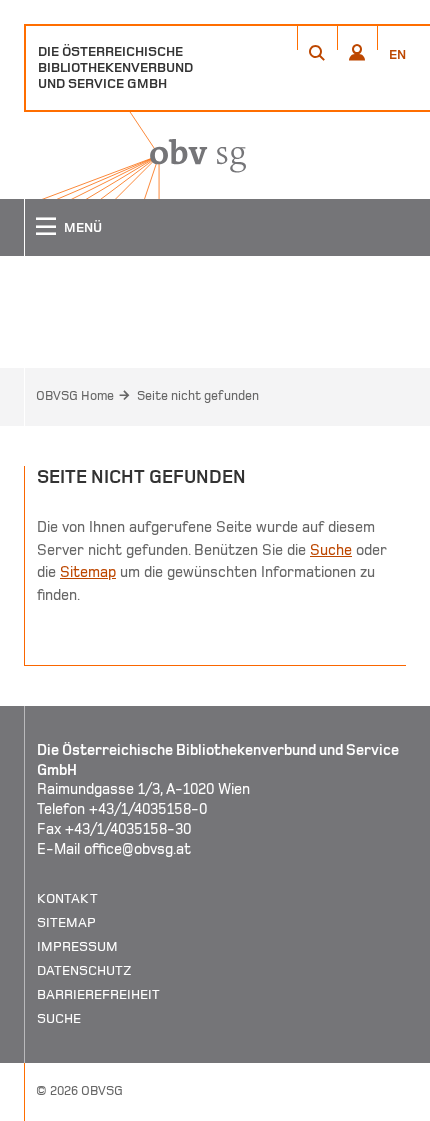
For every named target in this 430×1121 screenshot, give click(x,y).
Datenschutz (84, 970)
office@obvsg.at (137, 849)
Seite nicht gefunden (198, 396)
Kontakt (67, 898)
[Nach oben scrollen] (390, 1105)
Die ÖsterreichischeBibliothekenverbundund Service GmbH (115, 67)
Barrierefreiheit (98, 994)
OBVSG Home (75, 396)
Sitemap (88, 572)
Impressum (77, 946)
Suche (331, 550)
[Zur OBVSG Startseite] (135, 155)
